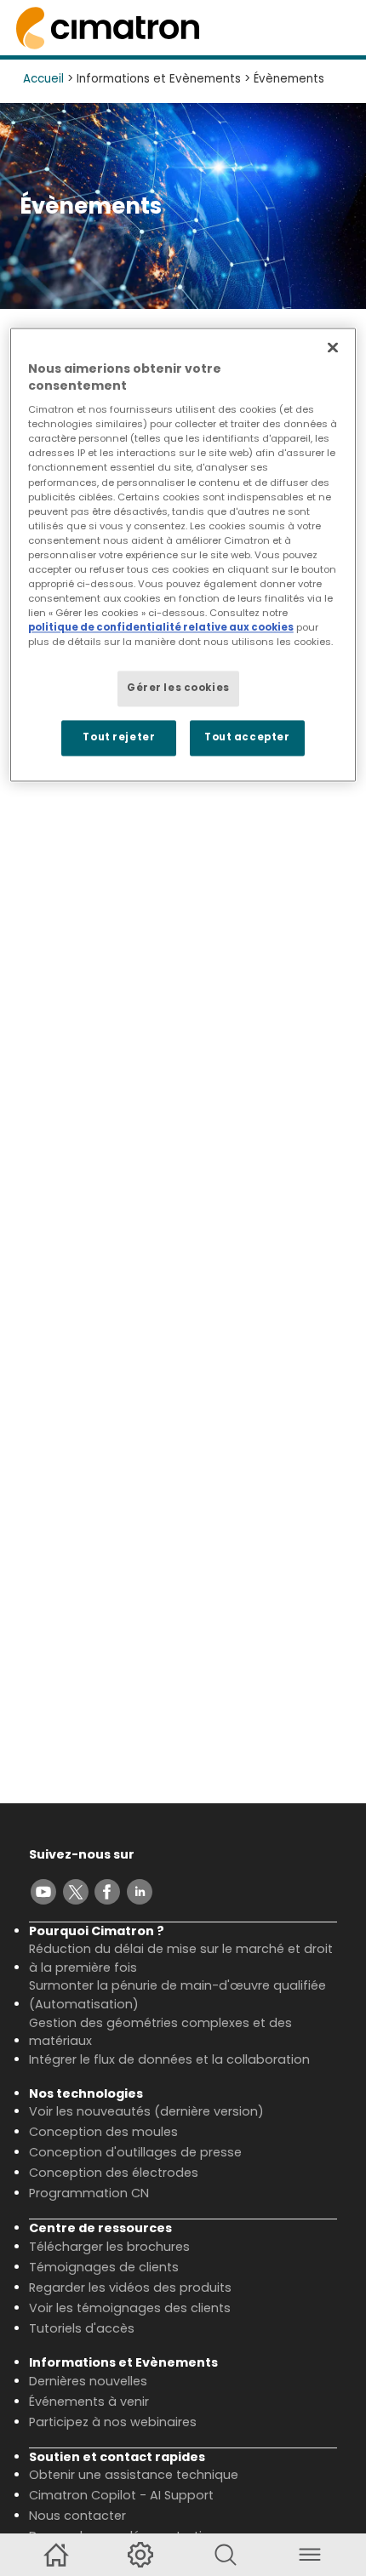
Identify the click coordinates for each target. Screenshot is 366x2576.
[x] (76, 1892)
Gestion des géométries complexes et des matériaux (160, 2032)
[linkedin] (140, 1892)
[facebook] (107, 1892)
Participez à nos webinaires (113, 2422)
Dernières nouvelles (88, 2381)
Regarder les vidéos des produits (130, 2288)
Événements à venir (89, 2402)
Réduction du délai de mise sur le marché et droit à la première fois (181, 1958)
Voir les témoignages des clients (130, 2308)
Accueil (43, 79)
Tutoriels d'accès (82, 2328)
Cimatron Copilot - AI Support (121, 2495)
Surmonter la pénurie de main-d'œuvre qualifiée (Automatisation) (177, 1995)
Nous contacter (77, 2516)
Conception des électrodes (114, 2173)
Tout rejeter (119, 738)
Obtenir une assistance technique (134, 2475)
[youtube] (43, 1892)
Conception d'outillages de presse (135, 2152)
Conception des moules (103, 2132)
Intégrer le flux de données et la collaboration (169, 2059)
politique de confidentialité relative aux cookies (161, 628)
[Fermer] (333, 347)
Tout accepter (247, 738)
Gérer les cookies (178, 688)
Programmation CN (89, 2193)
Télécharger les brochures (109, 2247)
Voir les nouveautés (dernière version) (146, 2111)
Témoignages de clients (104, 2267)
